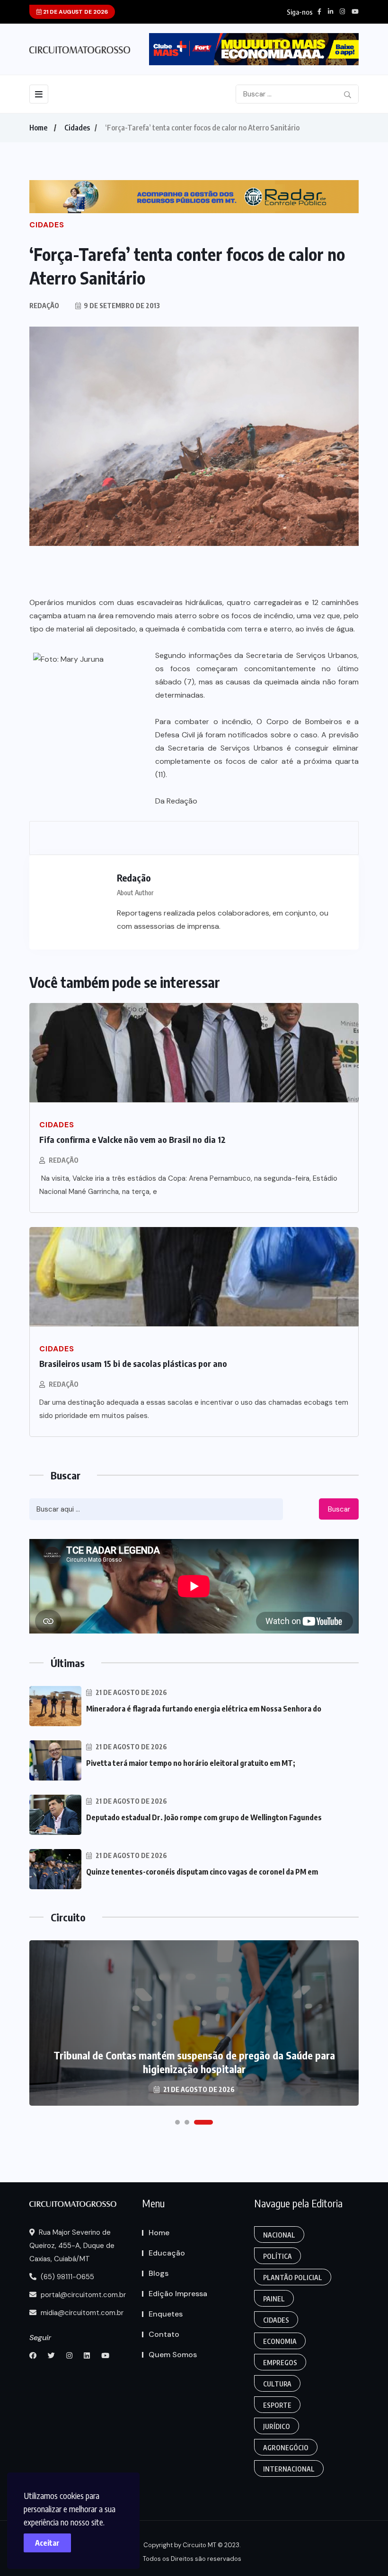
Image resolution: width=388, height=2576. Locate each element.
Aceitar (47, 2543)
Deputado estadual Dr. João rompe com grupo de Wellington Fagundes (204, 1817)
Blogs (159, 2273)
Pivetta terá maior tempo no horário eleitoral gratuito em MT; (191, 1763)
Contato (164, 2334)
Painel (274, 2299)
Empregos (280, 2363)
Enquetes (166, 2314)
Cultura (277, 2384)
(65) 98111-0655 (66, 2277)
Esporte (277, 2405)
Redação (64, 1160)
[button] (177, 2122)
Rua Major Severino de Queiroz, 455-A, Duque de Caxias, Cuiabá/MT (72, 2246)
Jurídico (277, 2426)
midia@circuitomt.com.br (81, 2313)
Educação (167, 2253)
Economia (280, 2341)
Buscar (339, 1509)
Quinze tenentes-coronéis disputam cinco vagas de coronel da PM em (202, 1872)
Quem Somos (173, 2355)
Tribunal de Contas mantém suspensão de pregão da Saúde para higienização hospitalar (194, 2062)
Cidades (77, 128)
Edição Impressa (178, 2294)
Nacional (279, 2235)
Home (38, 128)
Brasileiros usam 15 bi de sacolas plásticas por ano (133, 1363)
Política (278, 2256)
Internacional (289, 2469)
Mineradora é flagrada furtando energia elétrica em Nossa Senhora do (204, 1709)
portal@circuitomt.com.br (82, 2295)
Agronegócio (286, 2448)
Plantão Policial (293, 2278)
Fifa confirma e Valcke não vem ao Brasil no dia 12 (132, 1139)
